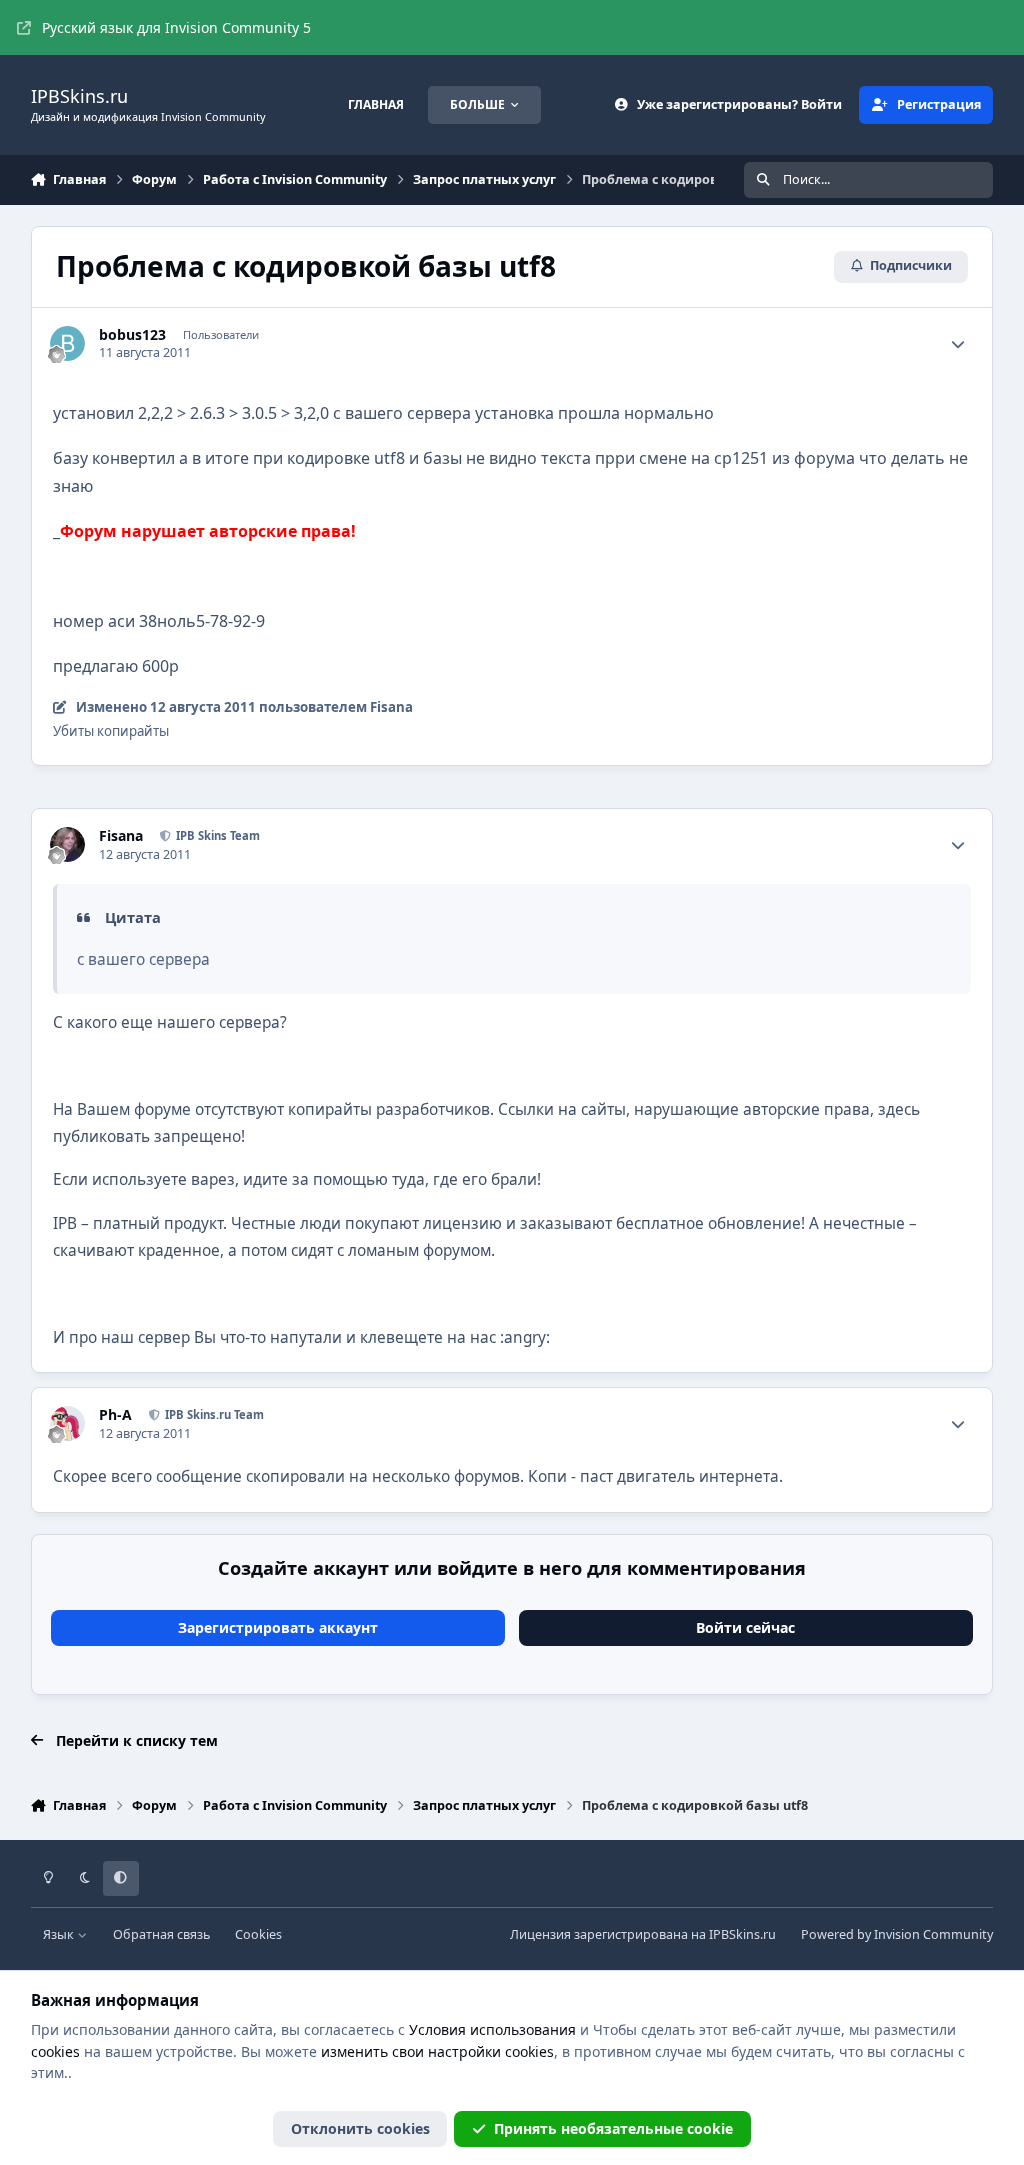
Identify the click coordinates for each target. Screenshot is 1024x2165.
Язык (60, 1934)
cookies (55, 2051)
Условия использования (492, 2029)
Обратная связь (161, 1934)
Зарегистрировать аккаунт (278, 1627)
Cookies (258, 1934)
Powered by (897, 1934)
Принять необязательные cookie (613, 2128)
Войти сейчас (745, 1627)
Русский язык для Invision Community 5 (176, 27)
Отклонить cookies (360, 2128)
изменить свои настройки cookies (437, 2051)
